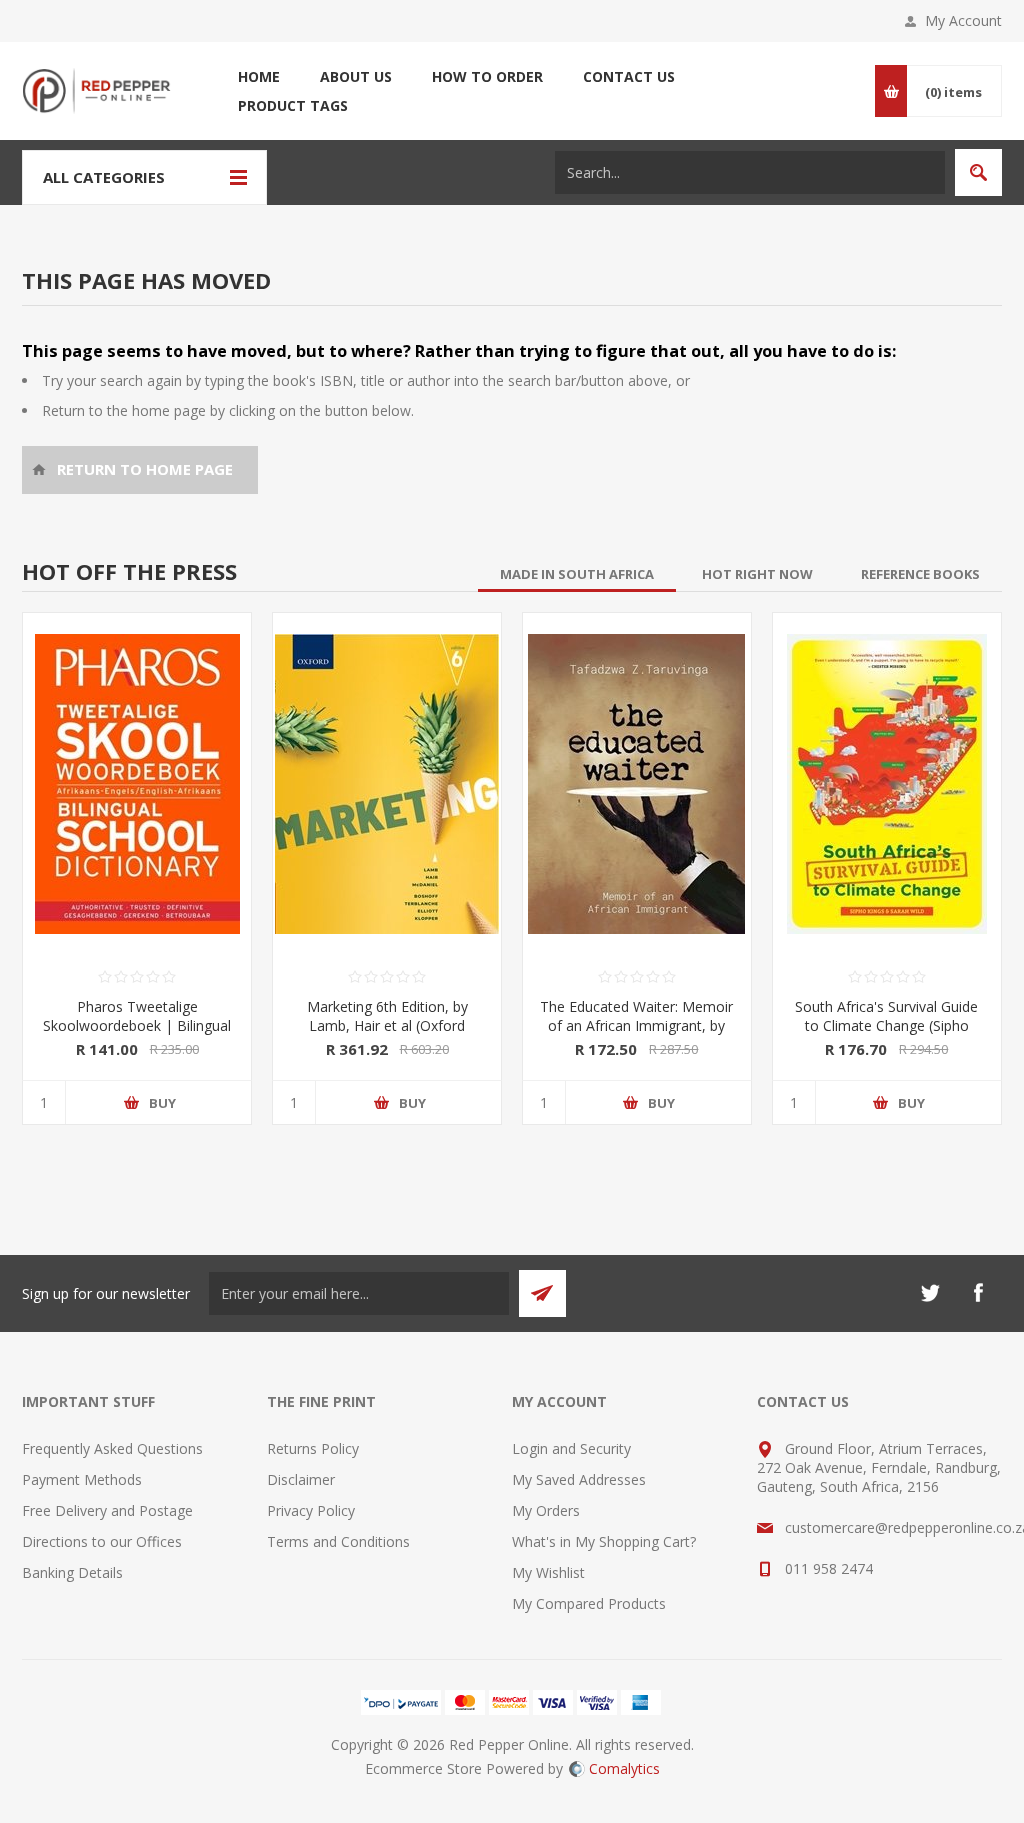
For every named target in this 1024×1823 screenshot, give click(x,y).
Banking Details (72, 1572)
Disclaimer (301, 1479)
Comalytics (624, 1768)
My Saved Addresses (579, 1479)
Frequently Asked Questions (112, 1448)
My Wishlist (548, 1572)
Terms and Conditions (338, 1541)
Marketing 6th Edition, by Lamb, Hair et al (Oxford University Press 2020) (387, 1025)
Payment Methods (82, 1479)
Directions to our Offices (102, 1541)
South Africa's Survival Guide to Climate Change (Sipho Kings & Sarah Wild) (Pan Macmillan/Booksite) (886, 1035)
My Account (963, 20)
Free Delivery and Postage (107, 1510)
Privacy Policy (311, 1510)
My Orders (546, 1510)
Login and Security (571, 1448)
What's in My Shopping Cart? (604, 1541)
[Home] (140, 469)
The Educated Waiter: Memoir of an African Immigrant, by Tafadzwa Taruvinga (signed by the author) (636, 1035)
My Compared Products (589, 1603)
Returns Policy (313, 1448)
